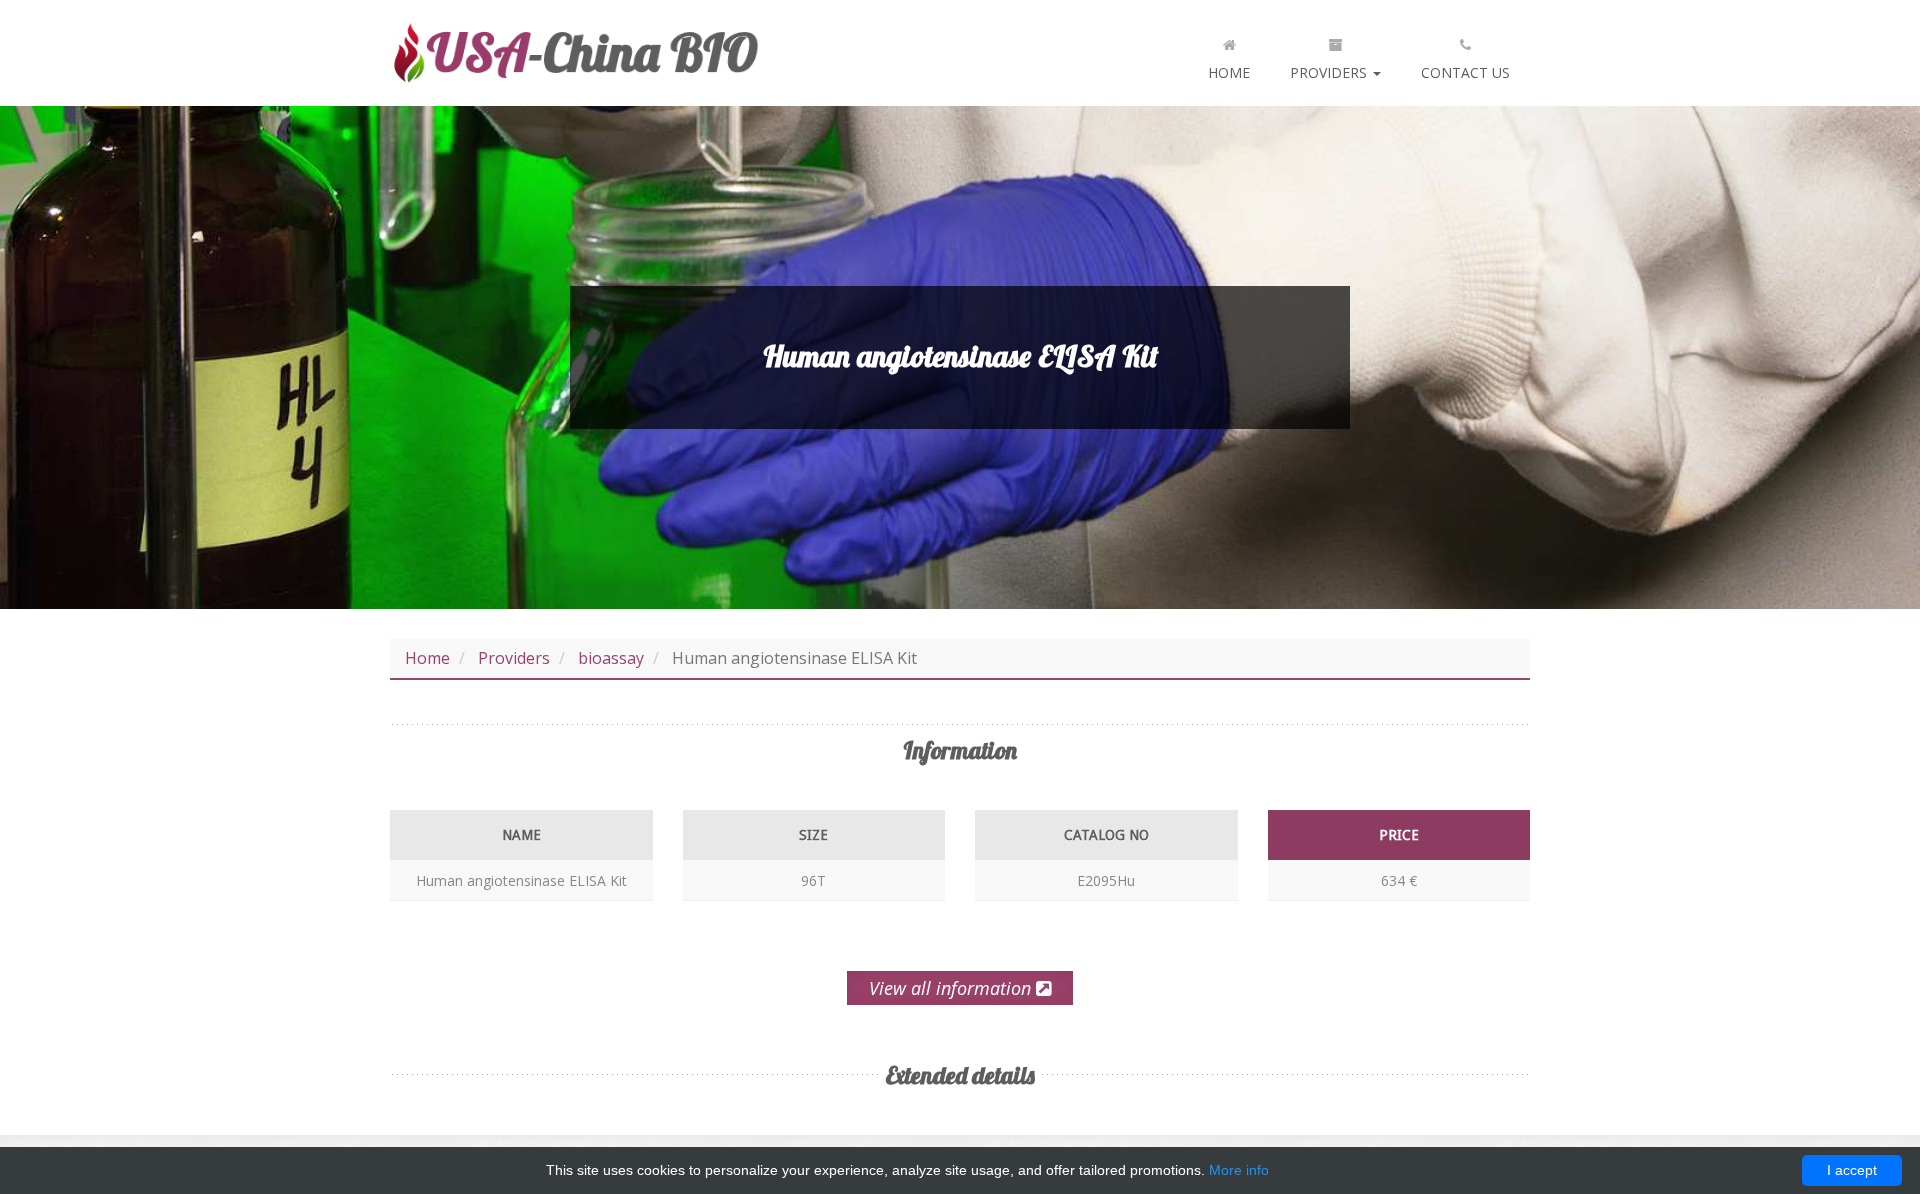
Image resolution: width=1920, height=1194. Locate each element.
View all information (952, 988)
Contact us (1465, 72)
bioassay (611, 658)
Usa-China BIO (575, 53)
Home (1229, 72)
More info (1239, 1170)
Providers (1330, 72)
